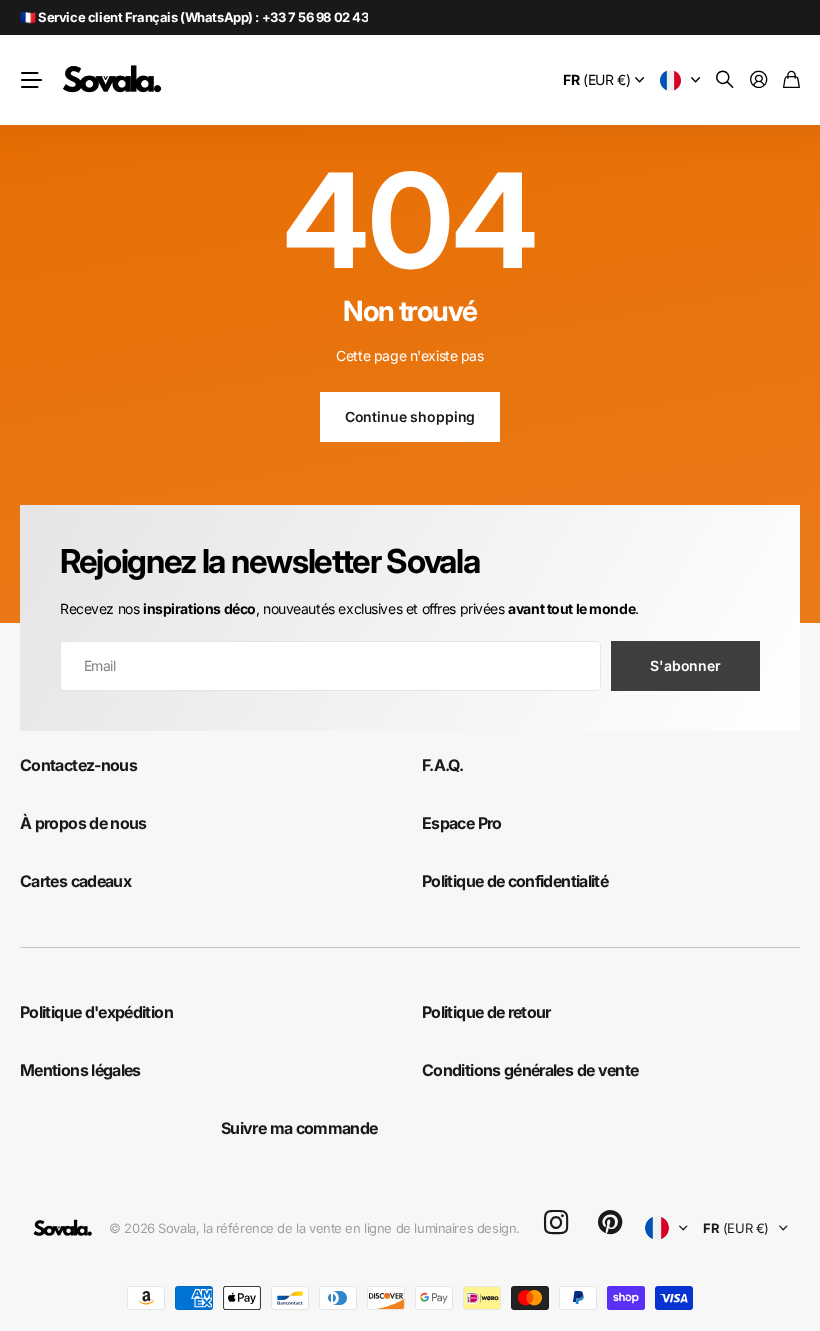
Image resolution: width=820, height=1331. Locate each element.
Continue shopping (410, 416)
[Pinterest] (610, 1223)
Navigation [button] (31, 80)
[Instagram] (556, 1223)
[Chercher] (725, 80)
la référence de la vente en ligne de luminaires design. (361, 1228)
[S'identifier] (759, 80)
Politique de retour (486, 1012)
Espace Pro (462, 823)
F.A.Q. (442, 765)
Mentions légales (80, 1070)
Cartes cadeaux (75, 881)
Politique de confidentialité (515, 881)
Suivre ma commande (299, 1128)
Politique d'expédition (96, 1012)
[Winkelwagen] (791, 80)
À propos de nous (83, 823)
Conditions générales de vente (530, 1070)
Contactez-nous (78, 765)
